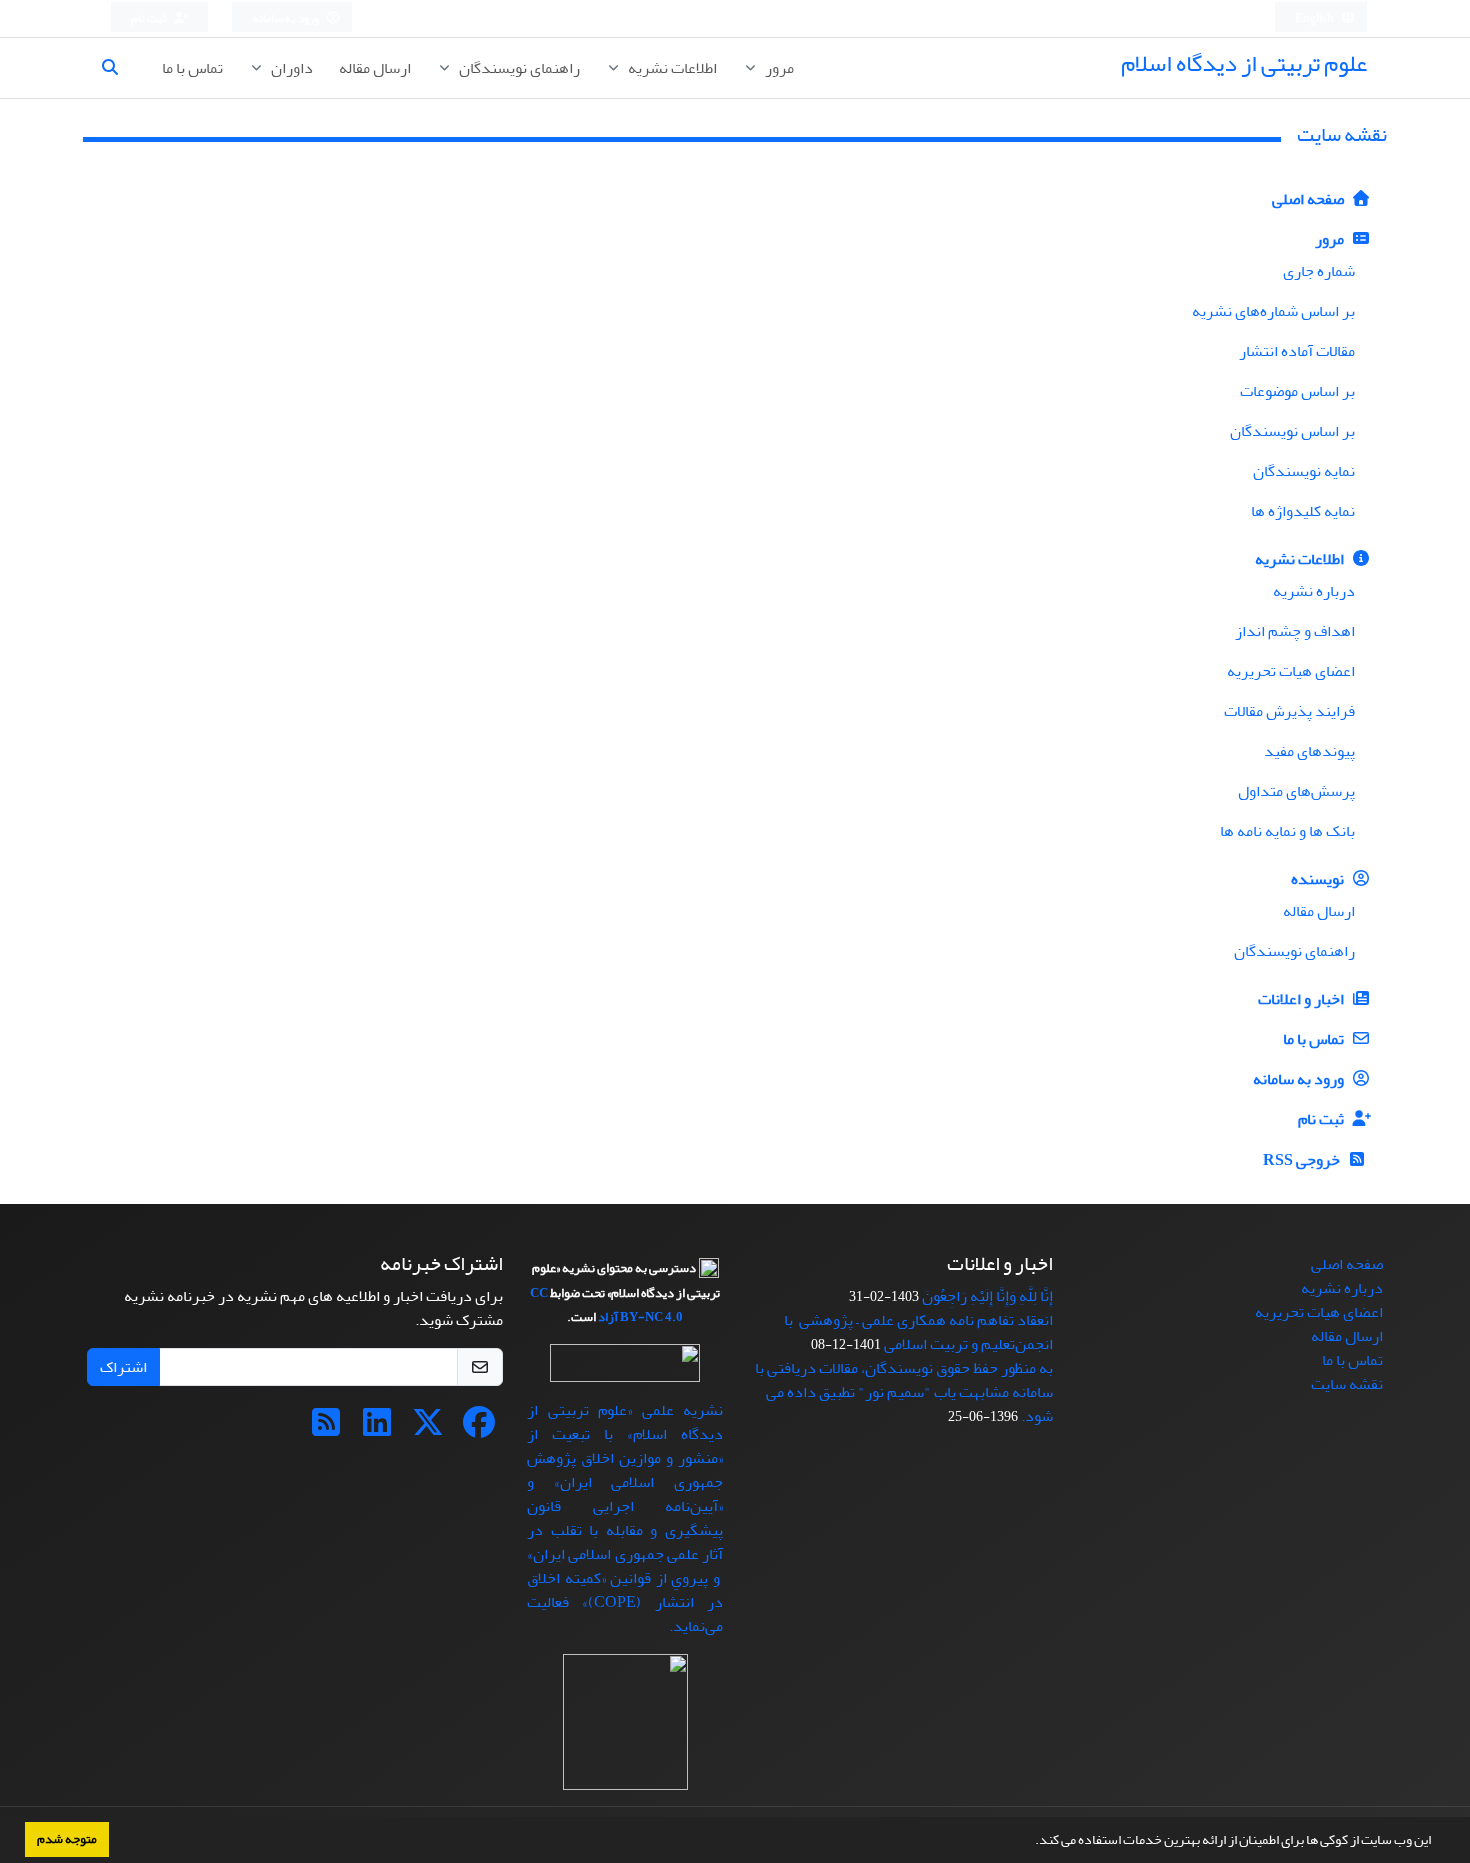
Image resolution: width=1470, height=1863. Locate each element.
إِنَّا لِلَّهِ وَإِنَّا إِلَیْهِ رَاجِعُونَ (987, 1296)
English (1315, 18)
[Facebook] (479, 1429)
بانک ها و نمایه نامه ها (1287, 831)
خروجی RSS (1303, 1160)
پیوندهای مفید (1309, 751)
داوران (290, 68)
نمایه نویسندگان (1304, 471)
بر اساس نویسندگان (1292, 431)
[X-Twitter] (428, 1429)
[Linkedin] (377, 1429)
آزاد (608, 1317)
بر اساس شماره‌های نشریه (1273, 311)
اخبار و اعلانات (1302, 999)
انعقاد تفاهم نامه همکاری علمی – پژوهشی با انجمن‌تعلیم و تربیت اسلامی (918, 1332)
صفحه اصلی (1309, 199)
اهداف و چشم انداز (1295, 631)
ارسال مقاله (375, 68)
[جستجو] (118, 68)
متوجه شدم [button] (67, 1839)
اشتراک (123, 1367)
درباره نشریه (1314, 591)
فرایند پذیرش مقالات (1289, 711)
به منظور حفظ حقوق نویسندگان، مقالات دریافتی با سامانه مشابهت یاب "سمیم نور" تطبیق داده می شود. (904, 1392)
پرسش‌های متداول (1296, 791)
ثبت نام (150, 18)
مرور (778, 68)
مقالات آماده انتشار (1297, 351)
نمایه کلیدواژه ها (1303, 511)
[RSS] (326, 1429)
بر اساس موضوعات (1297, 391)
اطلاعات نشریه (671, 68)
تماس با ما (192, 68)
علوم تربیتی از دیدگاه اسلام (1244, 63)
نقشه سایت (1347, 1384)
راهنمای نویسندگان (518, 68)
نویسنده (1319, 879)
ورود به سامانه (286, 18)
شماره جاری (1319, 271)
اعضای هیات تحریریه (1291, 671)
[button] (1030, 1842)
